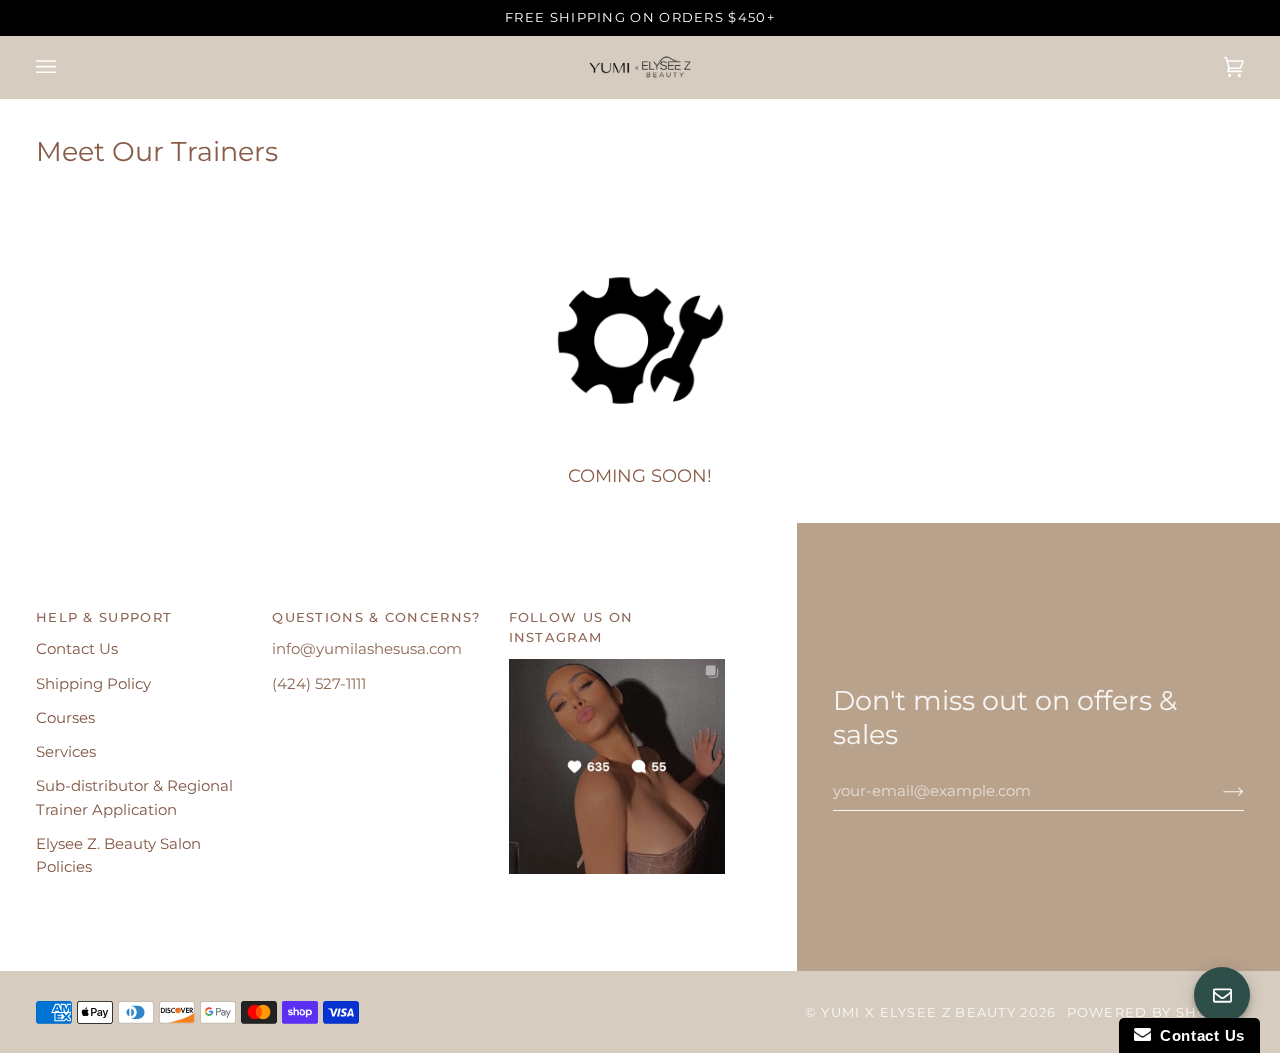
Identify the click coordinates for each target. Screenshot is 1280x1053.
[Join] (1217, 791)
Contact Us (77, 649)
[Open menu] (66, 67)
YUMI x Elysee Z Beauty (918, 1012)
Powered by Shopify (1155, 1012)
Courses (65, 718)
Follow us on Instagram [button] (571, 627)
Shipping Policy (93, 684)
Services (66, 752)
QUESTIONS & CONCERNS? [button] (376, 617)
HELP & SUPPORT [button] (104, 617)
